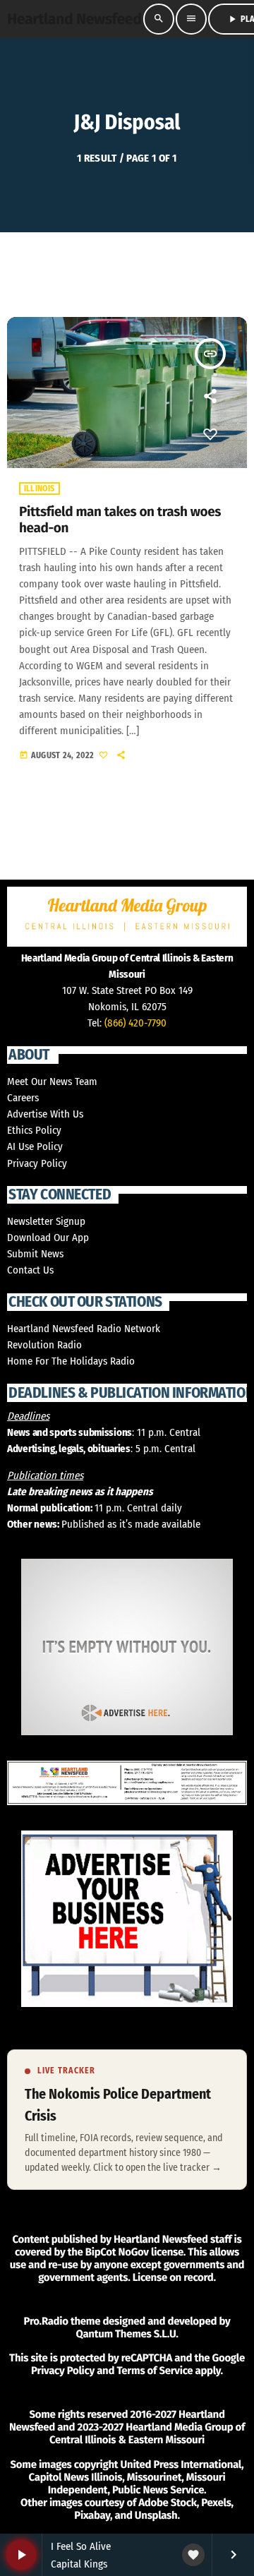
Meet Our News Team (52, 1082)
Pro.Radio (46, 2321)
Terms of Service (155, 2371)
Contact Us (30, 1270)
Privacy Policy (37, 1163)
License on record (173, 2277)
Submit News (35, 1254)
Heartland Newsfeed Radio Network (84, 1329)
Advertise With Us (45, 1114)
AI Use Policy (35, 1146)
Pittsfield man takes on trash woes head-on (120, 520)
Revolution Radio (44, 1345)
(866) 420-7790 (135, 1023)
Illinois (40, 489)
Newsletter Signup (46, 1221)
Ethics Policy (34, 1130)
